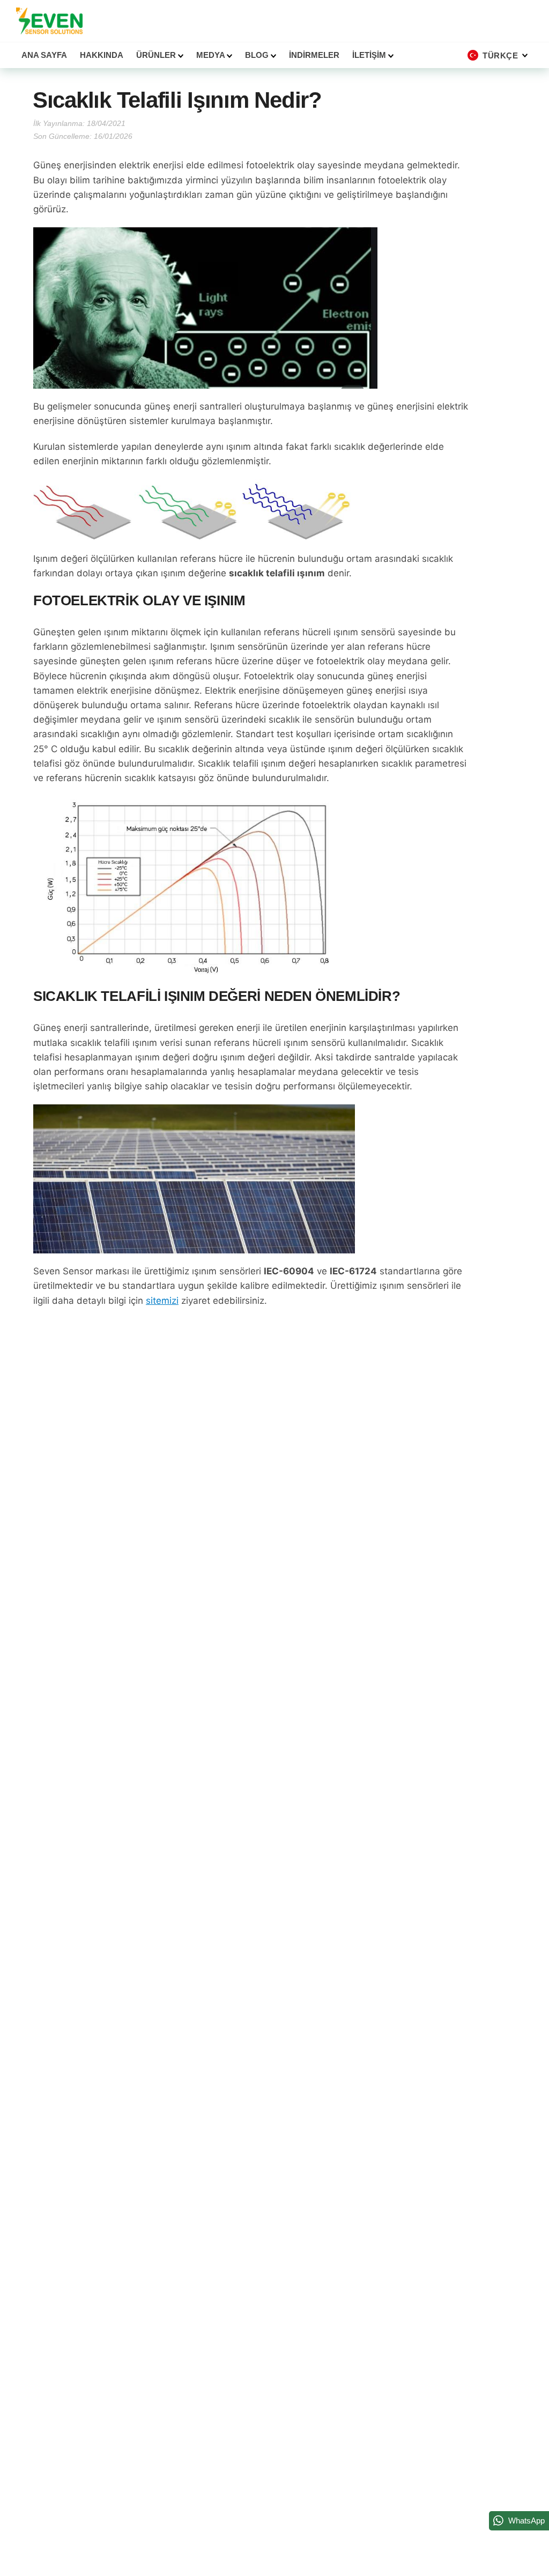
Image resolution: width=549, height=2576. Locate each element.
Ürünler (157, 55)
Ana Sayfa (44, 55)
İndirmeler (314, 55)
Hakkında (102, 55)
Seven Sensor (49, 21)
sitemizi (162, 1301)
